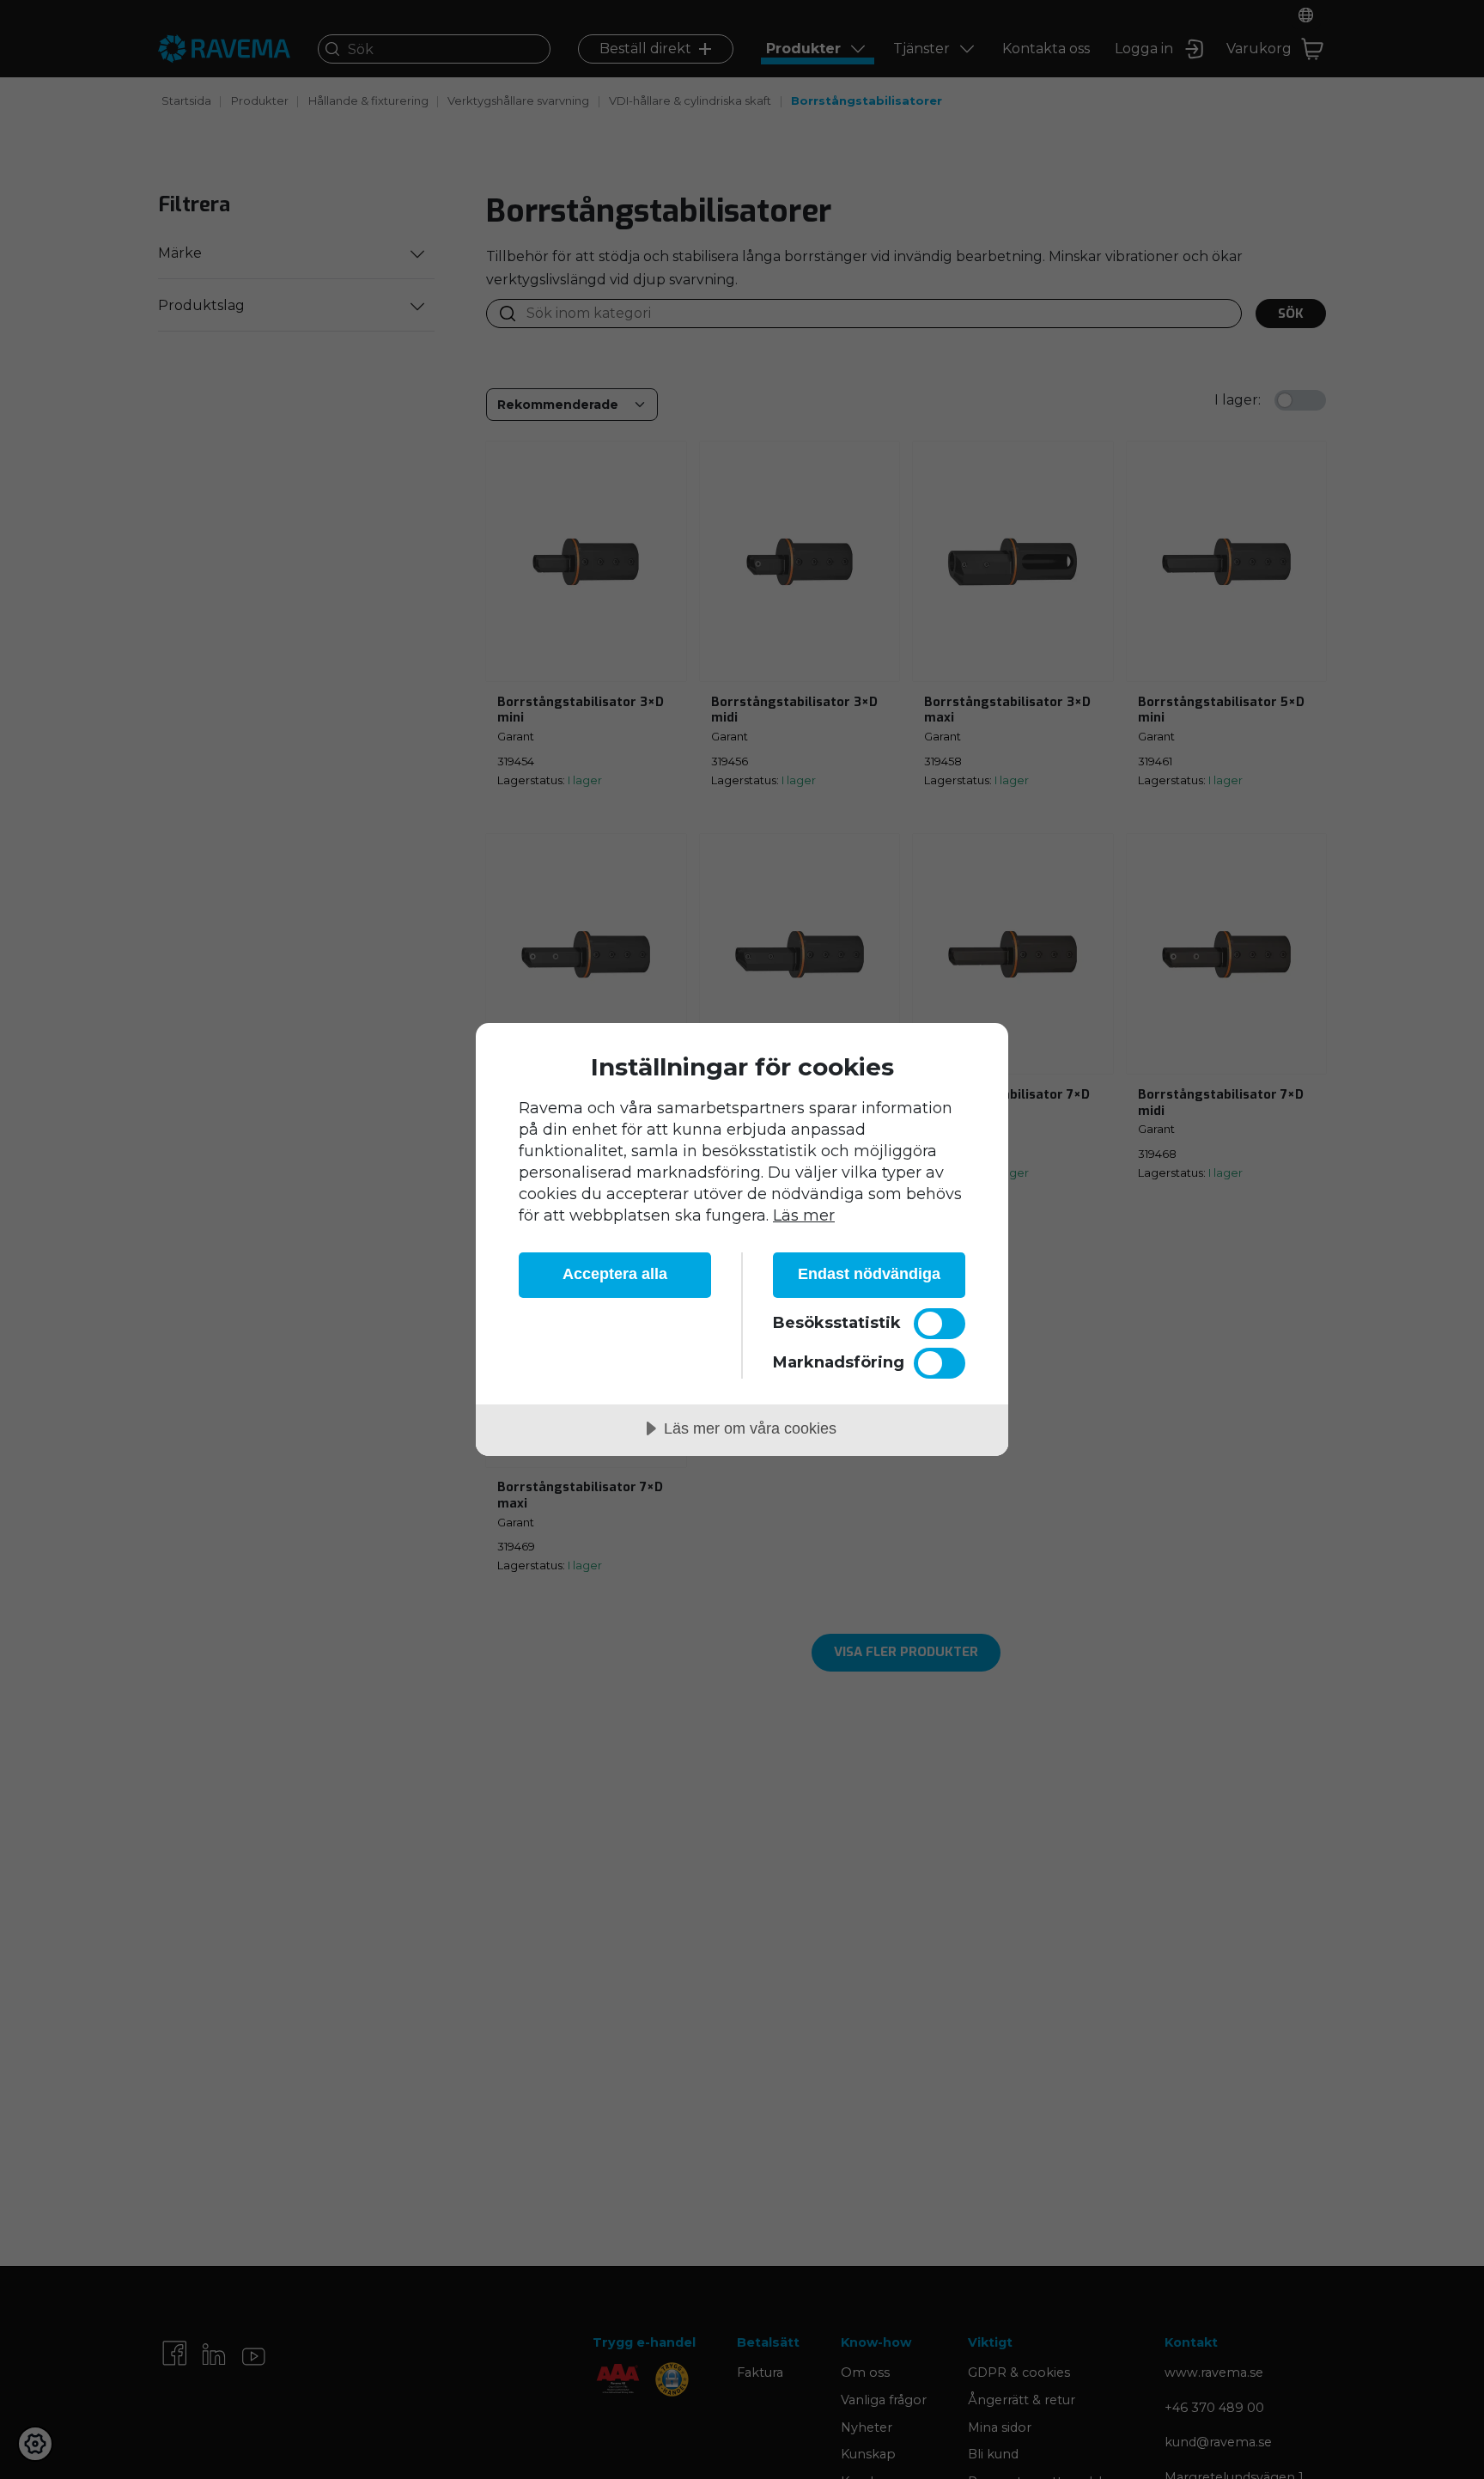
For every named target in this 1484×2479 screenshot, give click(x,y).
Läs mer (804, 1215)
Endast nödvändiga (869, 1274)
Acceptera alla (615, 1274)
